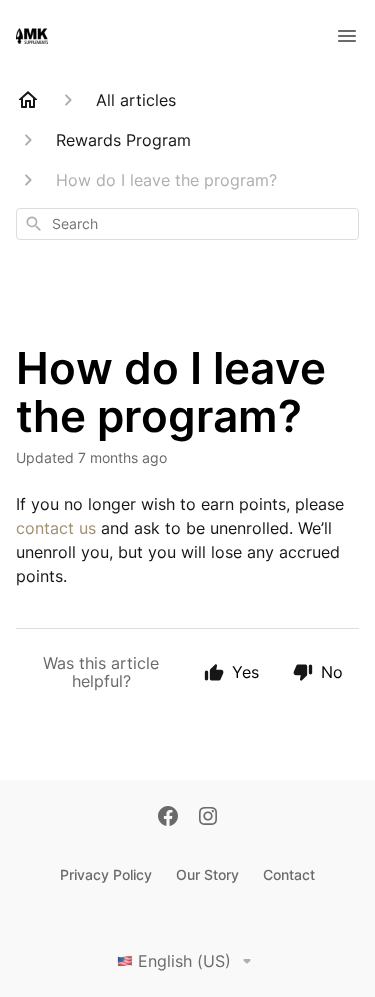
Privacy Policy (106, 874)
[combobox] (187, 224)
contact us (56, 528)
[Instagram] (208, 818)
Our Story (207, 874)
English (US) (184, 961)
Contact (289, 874)
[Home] (28, 100)
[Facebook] (168, 818)
